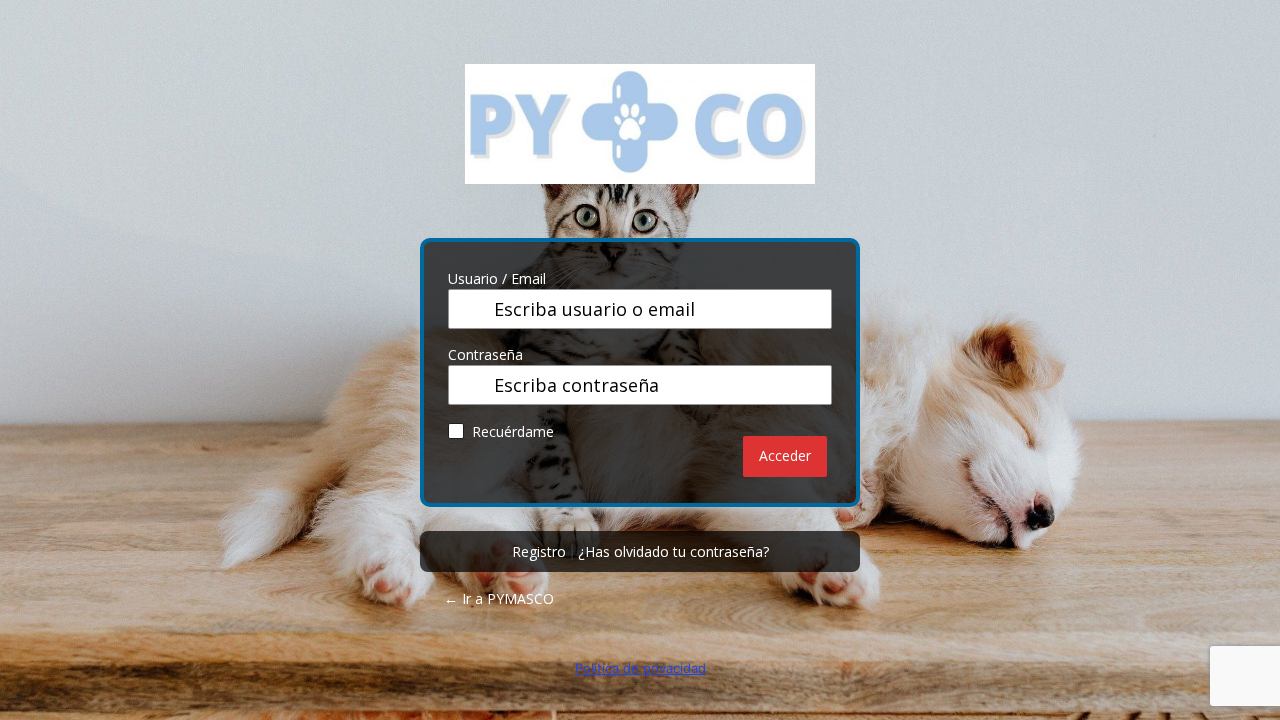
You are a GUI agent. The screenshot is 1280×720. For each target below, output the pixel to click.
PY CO (640, 139)
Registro (539, 551)
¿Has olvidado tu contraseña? (673, 551)
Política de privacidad (640, 668)
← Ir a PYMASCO (499, 598)
